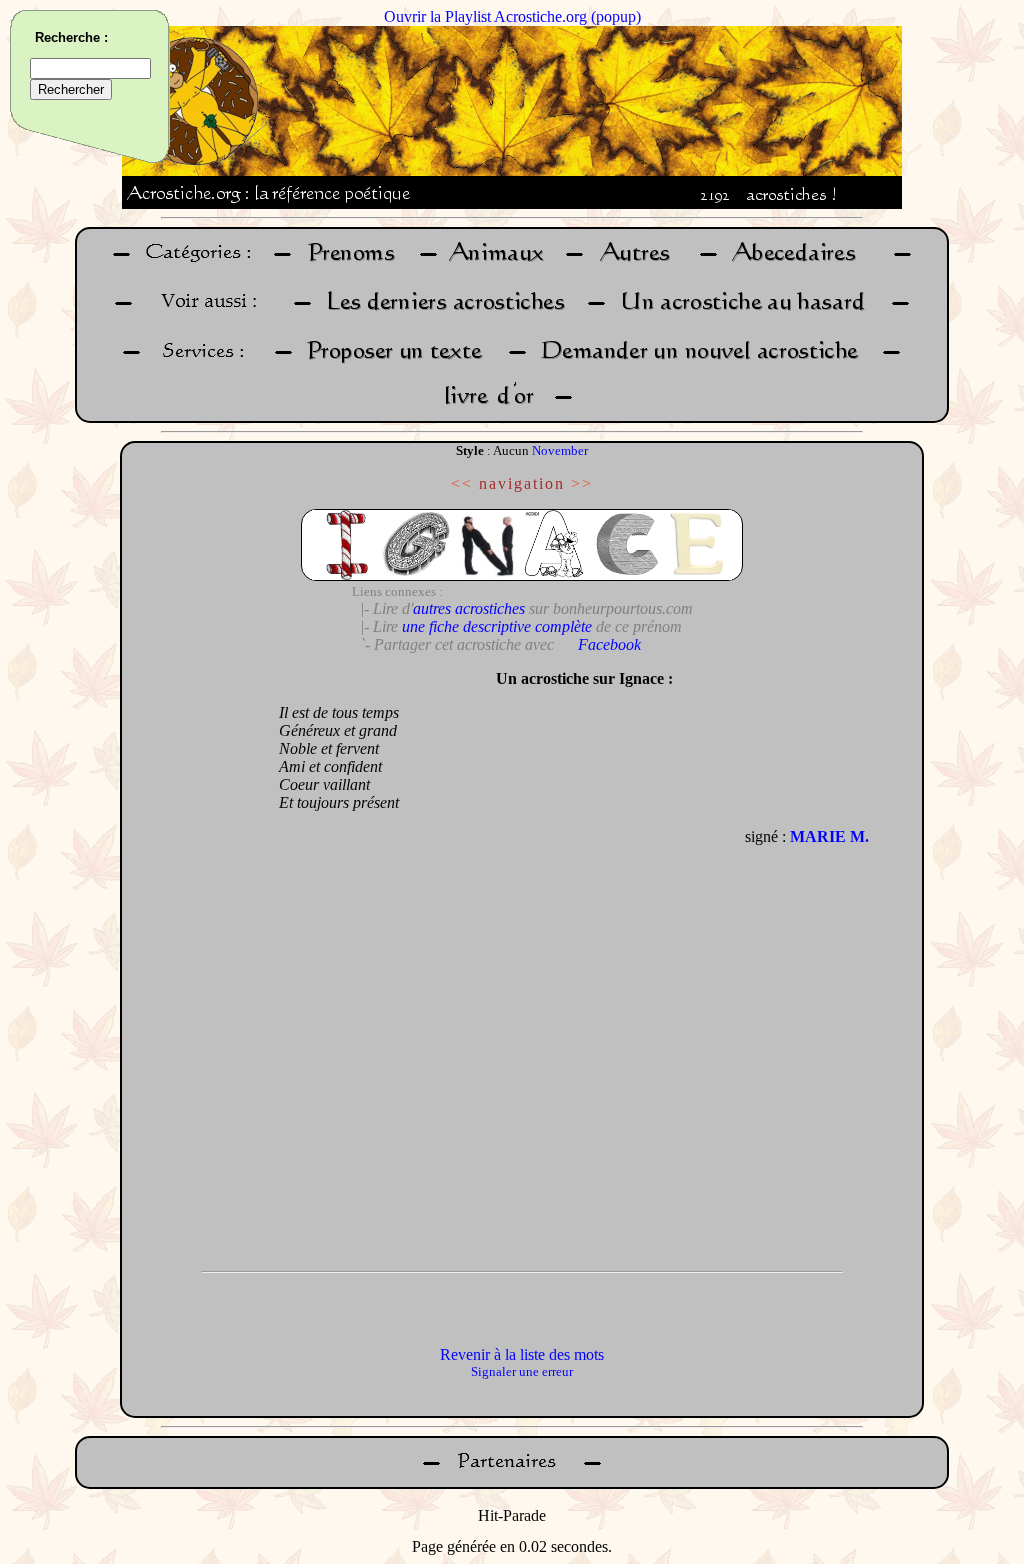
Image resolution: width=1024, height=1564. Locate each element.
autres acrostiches (469, 608)
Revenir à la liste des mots (522, 1354)
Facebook (609, 644)
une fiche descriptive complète (497, 626)
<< (462, 483)
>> (582, 483)
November (560, 450)
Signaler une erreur (522, 1371)
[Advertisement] (195, 960)
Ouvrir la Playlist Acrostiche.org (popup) (512, 16)
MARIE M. (829, 836)
